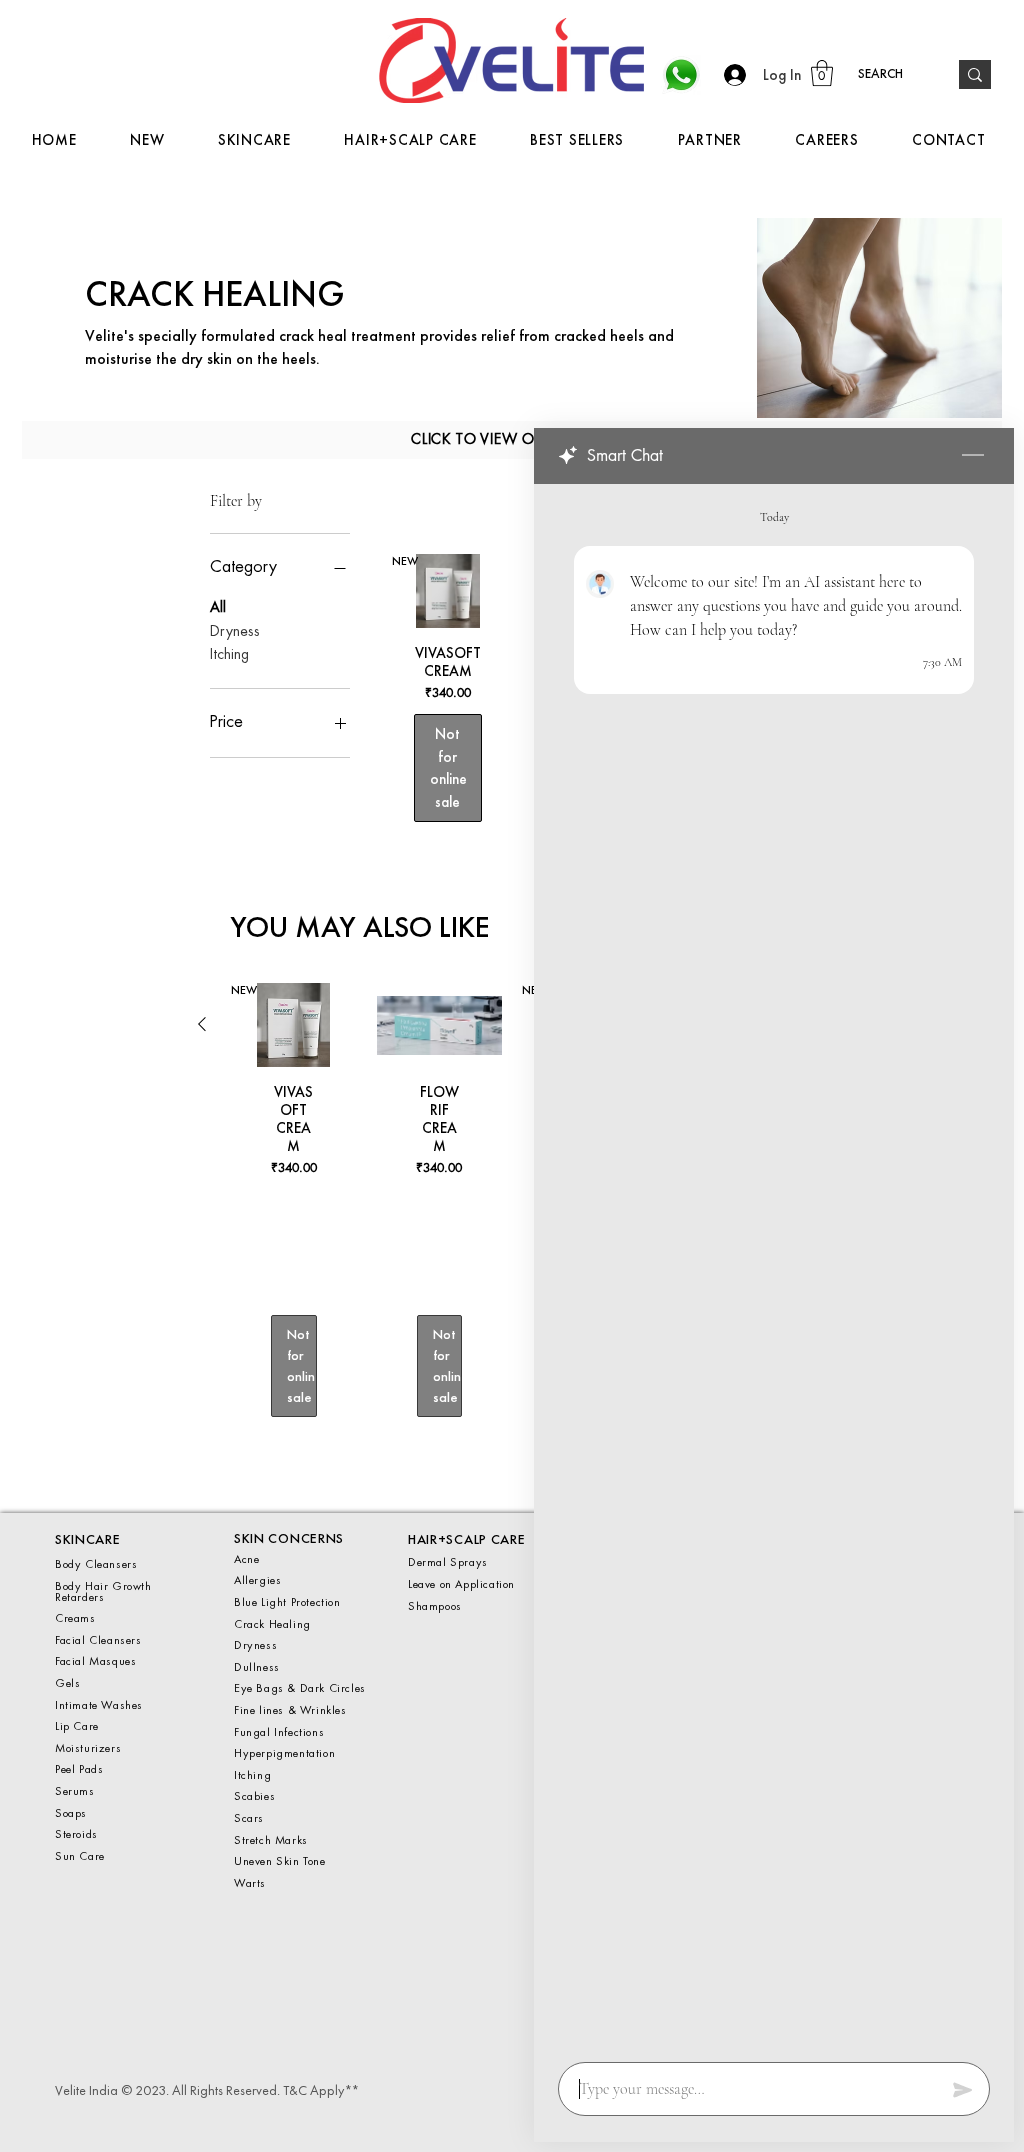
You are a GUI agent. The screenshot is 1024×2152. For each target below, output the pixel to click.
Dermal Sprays (448, 1562)
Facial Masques (95, 1661)
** (350, 2090)
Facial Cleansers (98, 1640)
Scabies (254, 1796)
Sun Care (80, 1856)
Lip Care (77, 1726)
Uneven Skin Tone (281, 1861)
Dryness (235, 632)
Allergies (257, 1580)
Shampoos (435, 1606)
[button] (822, 73)
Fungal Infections (279, 1732)
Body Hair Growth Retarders (103, 1591)
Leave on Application (461, 1584)
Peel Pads (79, 1769)
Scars (251, 1818)
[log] (774, 1267)
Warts (250, 1883)
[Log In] (730, 75)
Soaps (71, 1813)
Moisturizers (88, 1748)
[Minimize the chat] (973, 456)
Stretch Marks (272, 1840)
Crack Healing (272, 1624)
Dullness (257, 1667)
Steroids (76, 1834)
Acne (248, 1559)
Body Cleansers (96, 1564)
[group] (512, 1220)
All (218, 608)
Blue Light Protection (287, 1602)
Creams (75, 1618)
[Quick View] (440, 1025)
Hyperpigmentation (284, 1753)
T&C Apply (313, 2090)
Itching (229, 655)
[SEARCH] (975, 74)
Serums (75, 1791)
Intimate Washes (99, 1705)
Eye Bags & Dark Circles (300, 1688)
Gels (69, 1683)
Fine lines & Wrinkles (292, 1710)
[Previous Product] (202, 1024)
